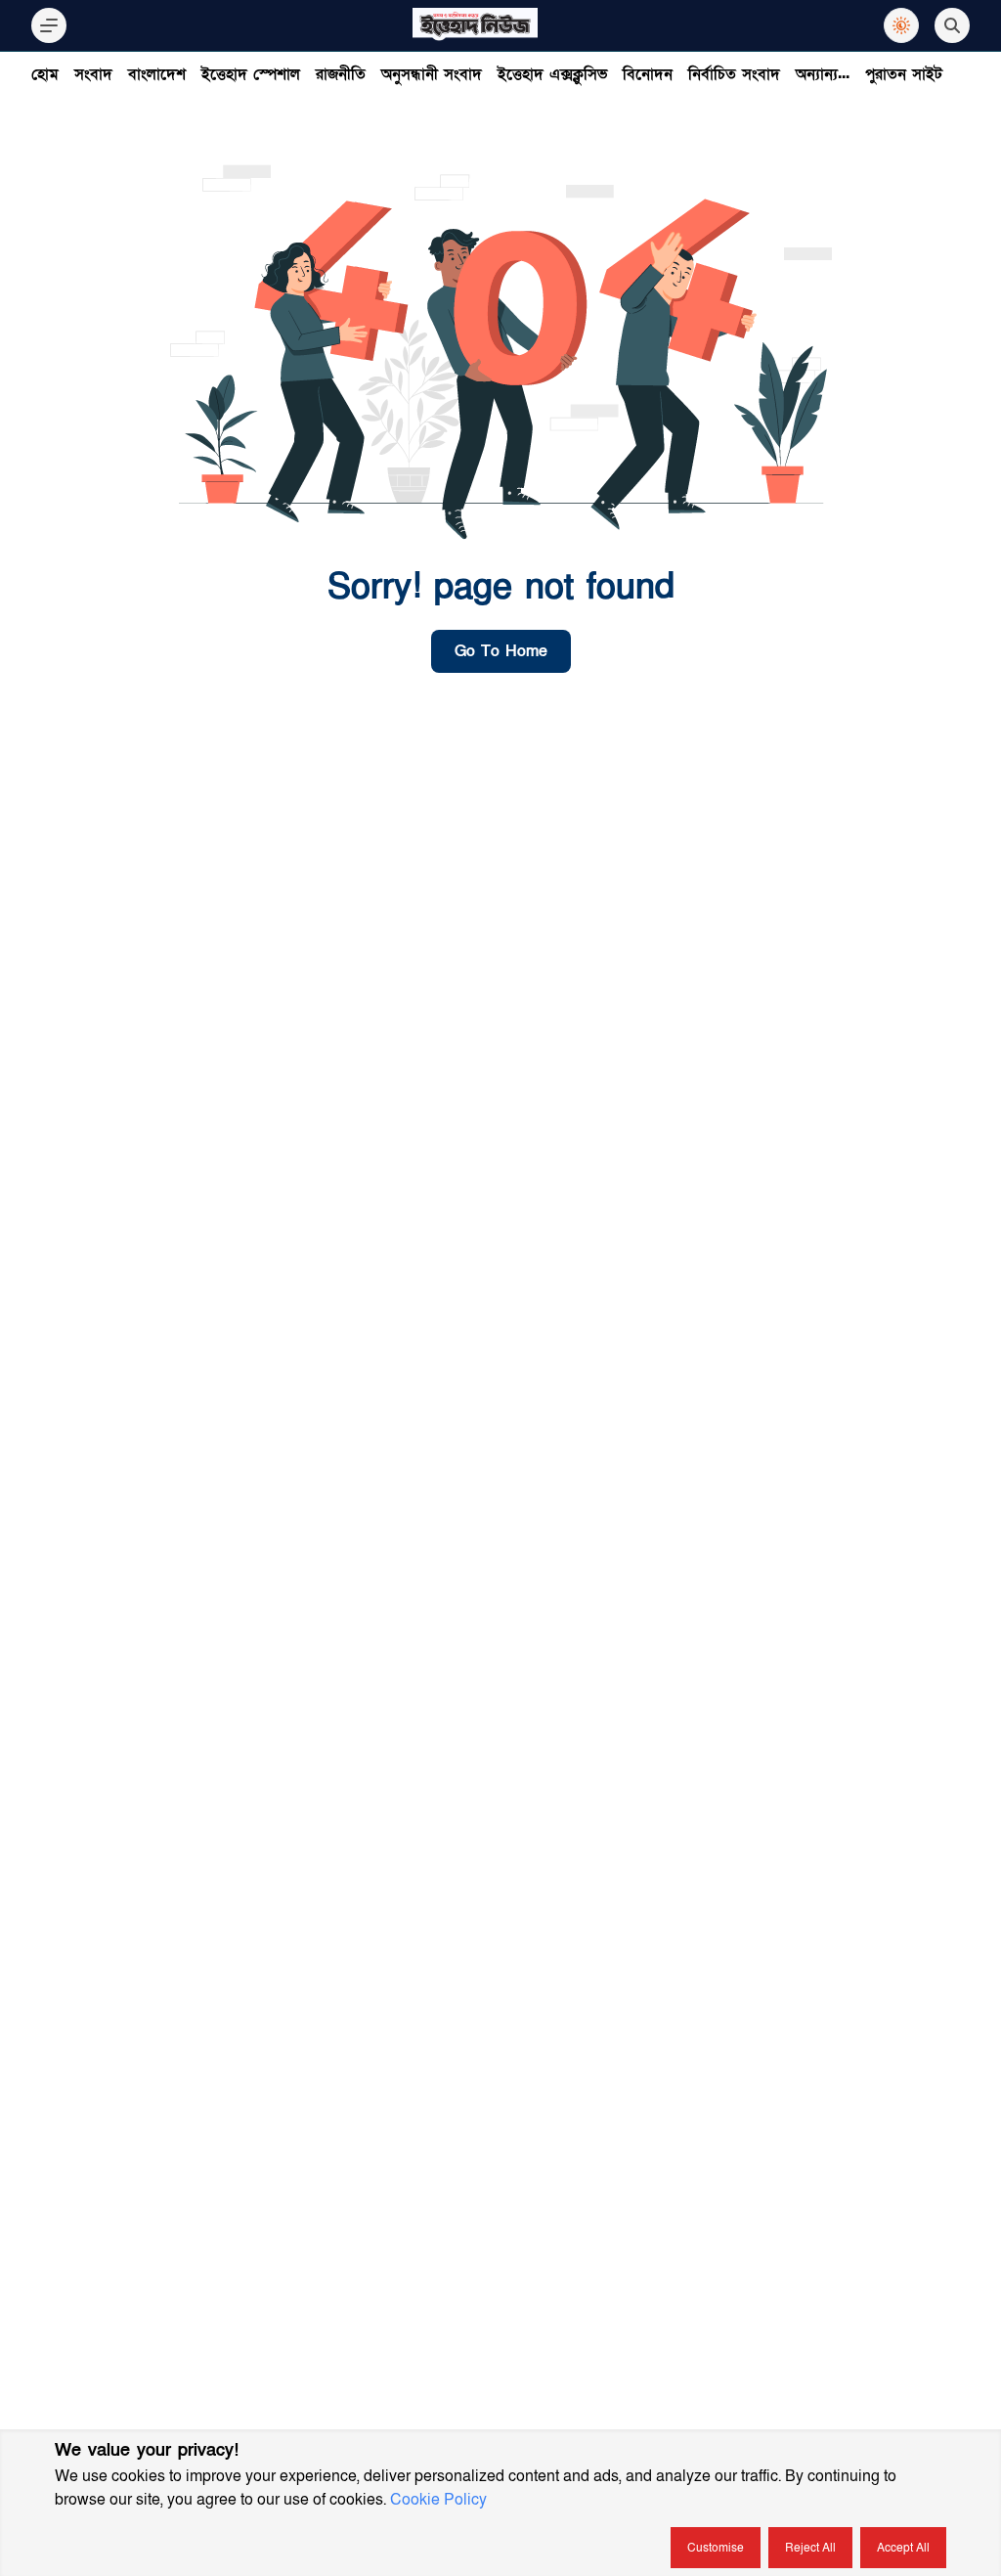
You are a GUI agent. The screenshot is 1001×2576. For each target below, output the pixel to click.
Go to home (501, 651)
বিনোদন (648, 74)
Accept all (903, 2548)
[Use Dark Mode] (901, 25)
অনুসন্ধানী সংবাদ (432, 74)
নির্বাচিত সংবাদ (734, 74)
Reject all (810, 2548)
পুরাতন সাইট (904, 74)
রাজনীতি (341, 74)
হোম (45, 74)
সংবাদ (93, 74)
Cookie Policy (438, 2500)
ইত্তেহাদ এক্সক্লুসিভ (552, 74)
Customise (716, 2548)
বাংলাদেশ (157, 74)
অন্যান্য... (823, 74)
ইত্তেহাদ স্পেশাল (251, 74)
